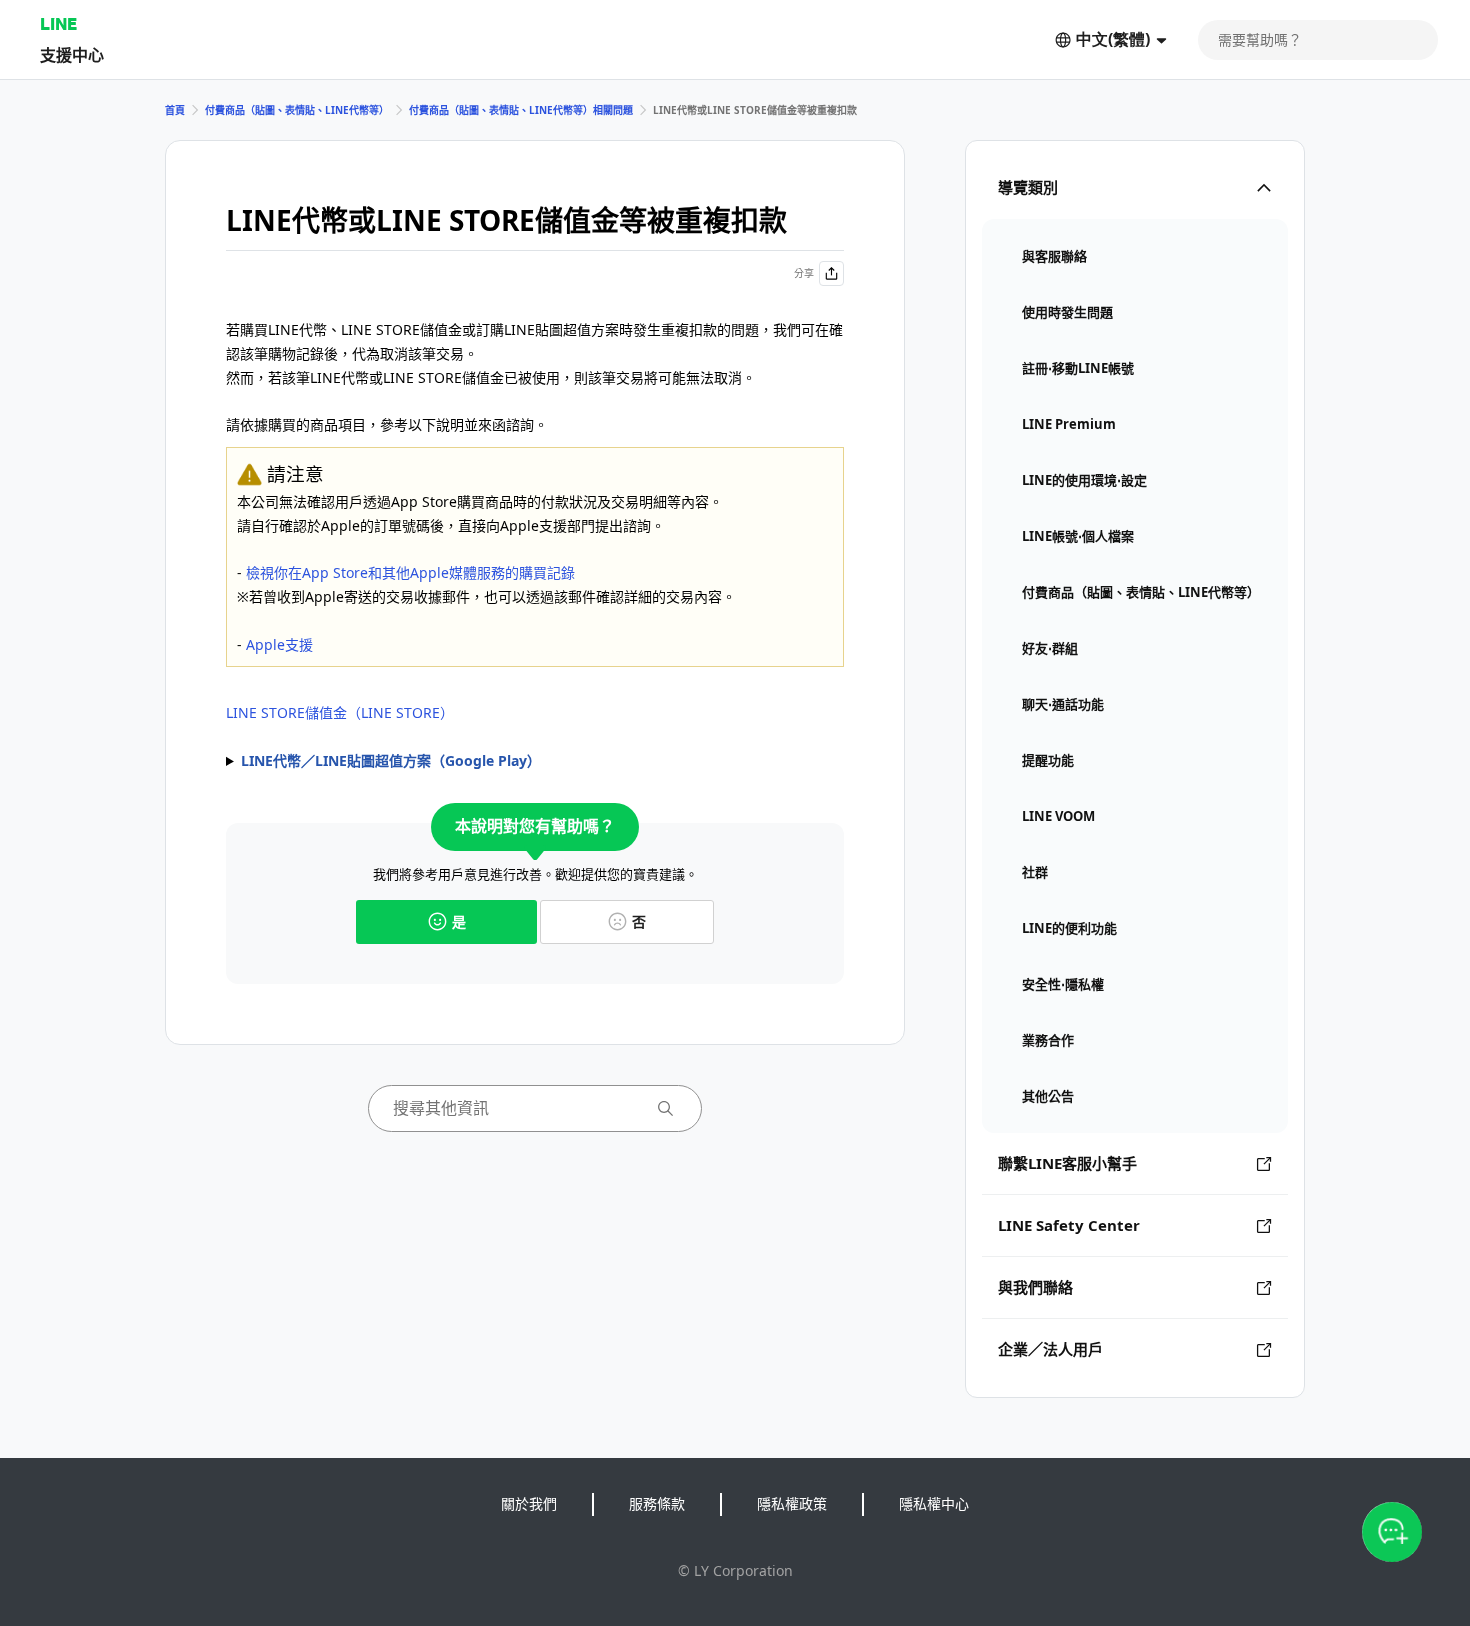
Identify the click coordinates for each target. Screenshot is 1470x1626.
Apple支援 (279, 644)
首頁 (175, 110)
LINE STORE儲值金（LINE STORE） (340, 712)
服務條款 (657, 1503)
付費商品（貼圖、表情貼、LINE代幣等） (297, 110)
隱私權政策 (792, 1503)
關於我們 (529, 1503)
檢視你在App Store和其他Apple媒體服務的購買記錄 (410, 572)
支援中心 (72, 54)
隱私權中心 (934, 1503)
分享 (804, 273)
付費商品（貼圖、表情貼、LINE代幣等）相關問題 (521, 110)
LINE (58, 23)
